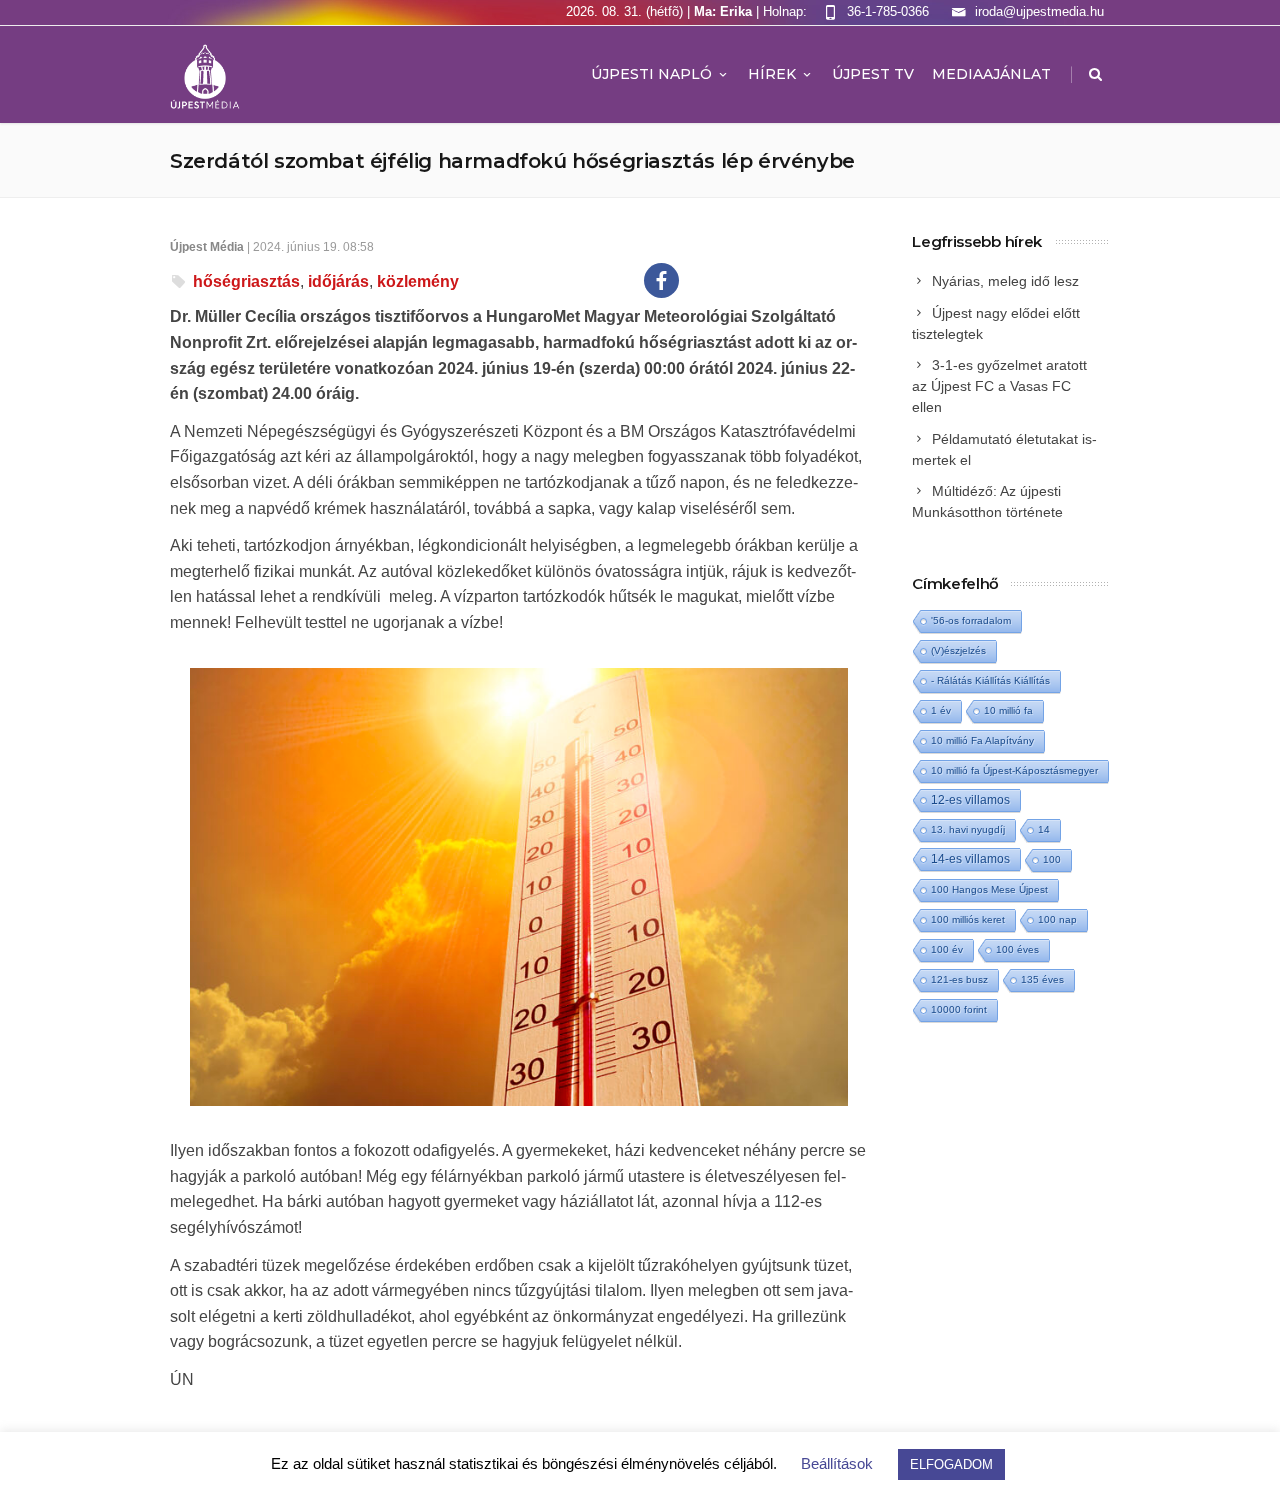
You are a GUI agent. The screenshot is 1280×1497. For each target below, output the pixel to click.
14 (1044, 829)
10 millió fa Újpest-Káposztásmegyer (1014, 770)
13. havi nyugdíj (968, 829)
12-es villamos (970, 799)
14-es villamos (970, 859)
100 (1052, 859)
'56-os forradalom (971, 620)
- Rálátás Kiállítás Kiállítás (990, 680)
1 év (941, 710)
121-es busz (959, 979)
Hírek (772, 74)
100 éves (1017, 949)
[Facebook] (661, 280)
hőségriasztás (246, 281)
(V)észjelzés (958, 650)
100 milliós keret (968, 919)
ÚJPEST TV (873, 74)
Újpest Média (207, 247)
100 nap (1057, 919)
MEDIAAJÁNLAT (991, 74)
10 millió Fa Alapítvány (982, 740)
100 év (947, 949)
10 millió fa (1008, 710)
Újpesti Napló (651, 74)
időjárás (338, 281)
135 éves (1042, 979)
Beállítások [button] (837, 1463)
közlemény (418, 281)
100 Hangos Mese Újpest (989, 889)
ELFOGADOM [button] (951, 1464)
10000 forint (959, 1009)
